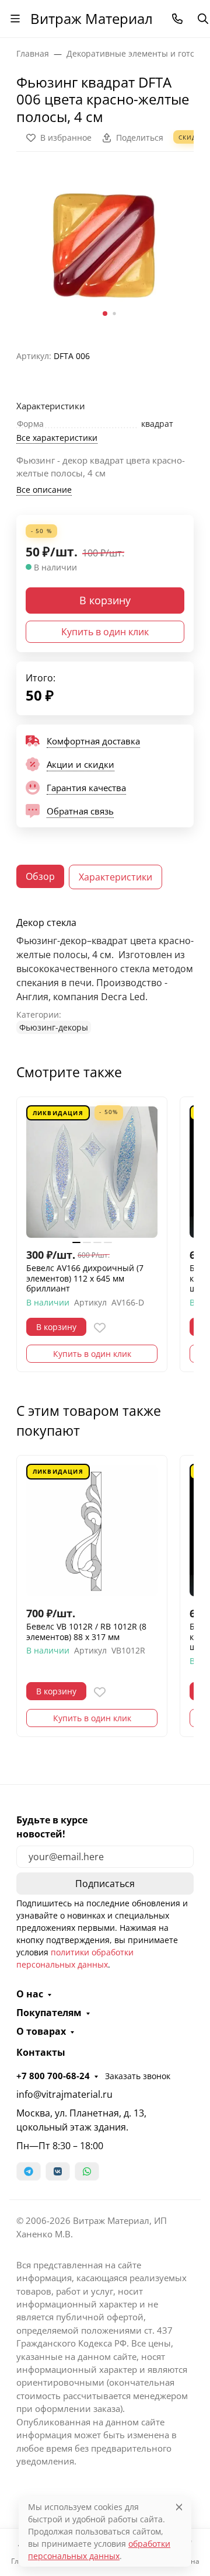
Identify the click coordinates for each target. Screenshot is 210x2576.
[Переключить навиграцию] (15, 19)
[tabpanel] (105, 975)
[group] (105, 246)
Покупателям (49, 2013)
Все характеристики (57, 438)
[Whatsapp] (87, 2171)
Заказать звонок (138, 2076)
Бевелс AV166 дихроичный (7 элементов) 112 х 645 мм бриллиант (85, 1278)
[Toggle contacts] (177, 19)
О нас (30, 1994)
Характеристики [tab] (116, 877)
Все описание (44, 490)
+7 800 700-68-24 (53, 2076)
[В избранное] (100, 1328)
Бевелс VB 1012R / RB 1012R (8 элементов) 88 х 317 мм (86, 1632)
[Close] (179, 2507)
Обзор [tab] (40, 876)
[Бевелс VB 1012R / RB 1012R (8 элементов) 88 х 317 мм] (92, 1531)
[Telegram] (29, 2171)
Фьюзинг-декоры (54, 1027)
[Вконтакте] (58, 2171)
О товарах (41, 2031)
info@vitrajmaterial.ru (64, 2094)
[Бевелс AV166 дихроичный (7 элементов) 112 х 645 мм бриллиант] (92, 1172)
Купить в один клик (105, 632)
